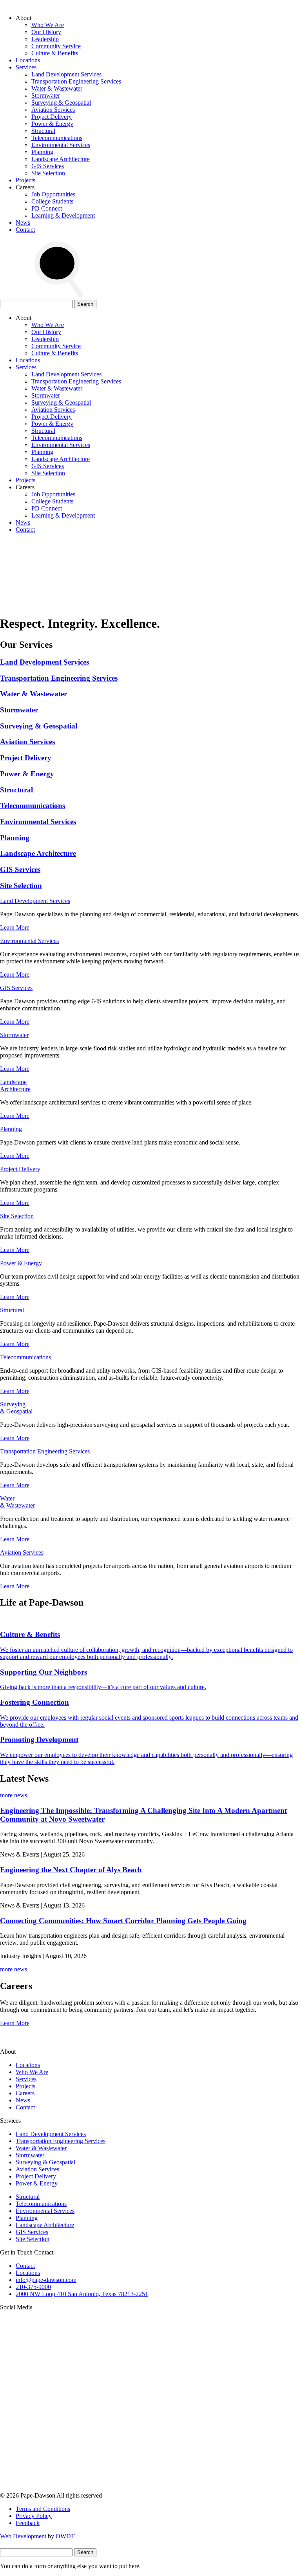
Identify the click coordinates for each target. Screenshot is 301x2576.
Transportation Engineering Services (76, 81)
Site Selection (48, 173)
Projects (25, 180)
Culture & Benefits (55, 53)
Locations (28, 60)
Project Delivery (52, 117)
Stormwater (46, 95)
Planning (42, 152)
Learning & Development (63, 215)
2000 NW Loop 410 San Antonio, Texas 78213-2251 (82, 2294)
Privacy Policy (34, 2516)
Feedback (28, 2523)
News (23, 223)
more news (14, 1795)
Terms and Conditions (43, 2509)
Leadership (45, 39)
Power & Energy (52, 124)
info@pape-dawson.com (46, 2280)
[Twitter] (59, 2428)
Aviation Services (53, 110)
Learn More (15, 927)
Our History (46, 32)
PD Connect (47, 208)
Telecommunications (57, 138)
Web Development (23, 2536)
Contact (25, 230)
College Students (52, 201)
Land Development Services (66, 74)
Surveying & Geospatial (61, 103)
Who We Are (48, 25)
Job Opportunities (53, 194)
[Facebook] (59, 2488)
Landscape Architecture (61, 159)
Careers (25, 2093)
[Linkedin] (178, 2428)
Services (26, 67)
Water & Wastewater (57, 88)
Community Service (56, 46)
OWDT (65, 2536)
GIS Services (48, 166)
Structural (43, 131)
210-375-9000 (33, 2287)
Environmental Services (61, 145)
